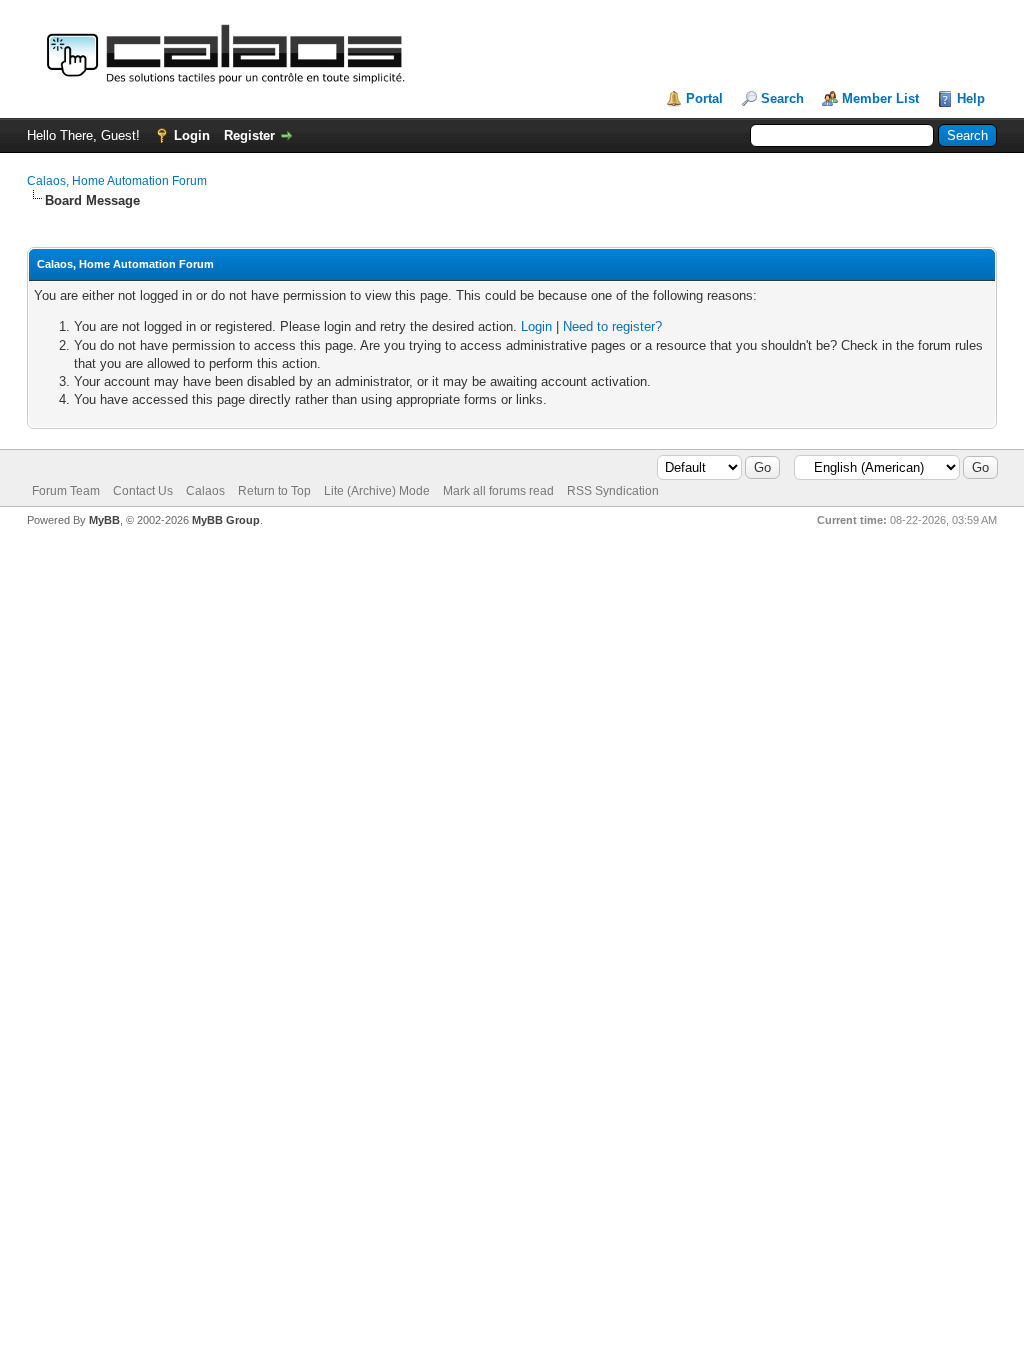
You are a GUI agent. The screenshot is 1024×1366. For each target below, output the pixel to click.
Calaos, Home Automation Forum (117, 181)
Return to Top (274, 491)
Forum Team (66, 491)
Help (971, 98)
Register (249, 135)
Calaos (205, 491)
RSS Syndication (613, 491)
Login (192, 135)
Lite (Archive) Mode (377, 491)
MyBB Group (226, 520)
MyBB (104, 520)
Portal (704, 98)
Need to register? (612, 326)
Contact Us (143, 491)
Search (782, 98)
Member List (880, 98)
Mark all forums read (498, 491)
